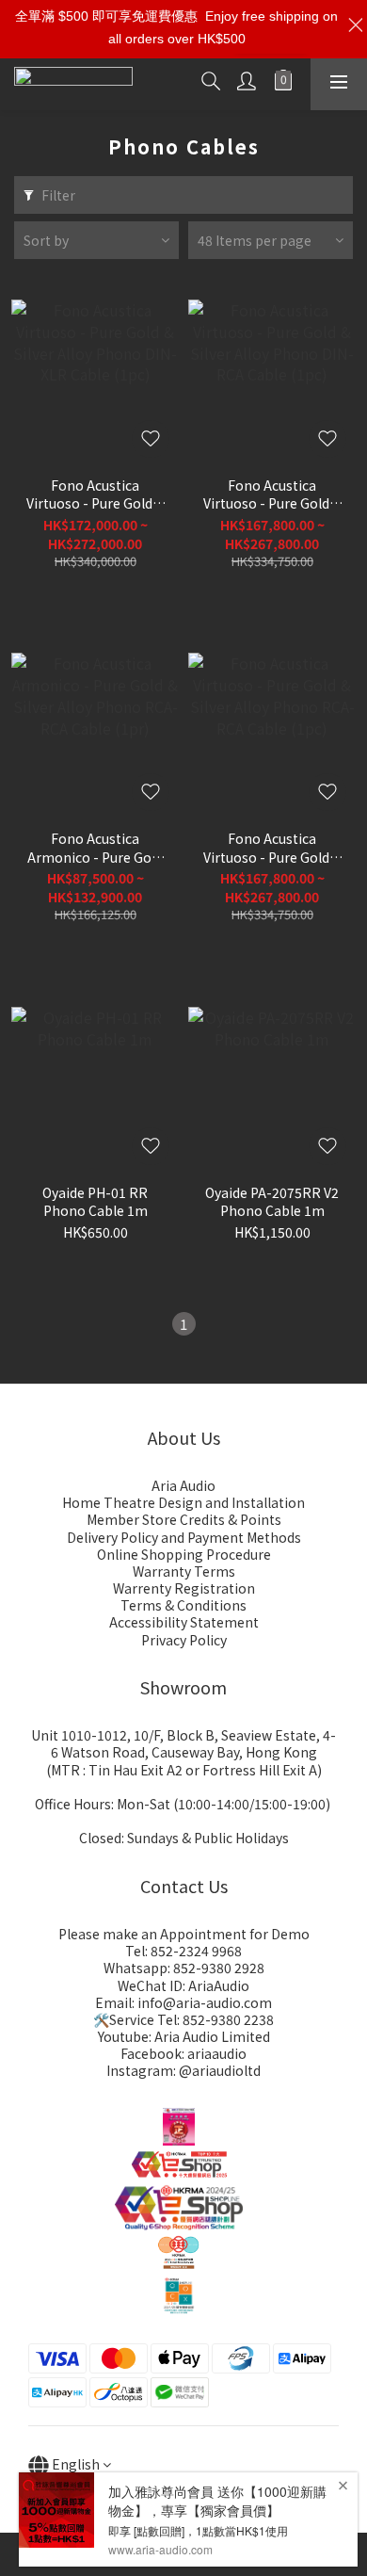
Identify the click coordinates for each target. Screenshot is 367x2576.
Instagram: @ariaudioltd (183, 2070)
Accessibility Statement (184, 1622)
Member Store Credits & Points (184, 1519)
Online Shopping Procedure (184, 1554)
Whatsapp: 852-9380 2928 (184, 1968)
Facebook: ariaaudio (183, 2053)
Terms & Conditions (183, 1605)
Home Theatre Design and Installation (183, 1502)
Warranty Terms (184, 1571)
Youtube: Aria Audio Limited (184, 2036)
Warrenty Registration (184, 1588)
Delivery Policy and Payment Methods (184, 1537)
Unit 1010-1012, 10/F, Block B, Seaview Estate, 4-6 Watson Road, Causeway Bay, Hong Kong (183, 1743)
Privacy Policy (184, 1640)
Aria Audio (183, 1485)
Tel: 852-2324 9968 (183, 1951)
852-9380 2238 (228, 2019)
